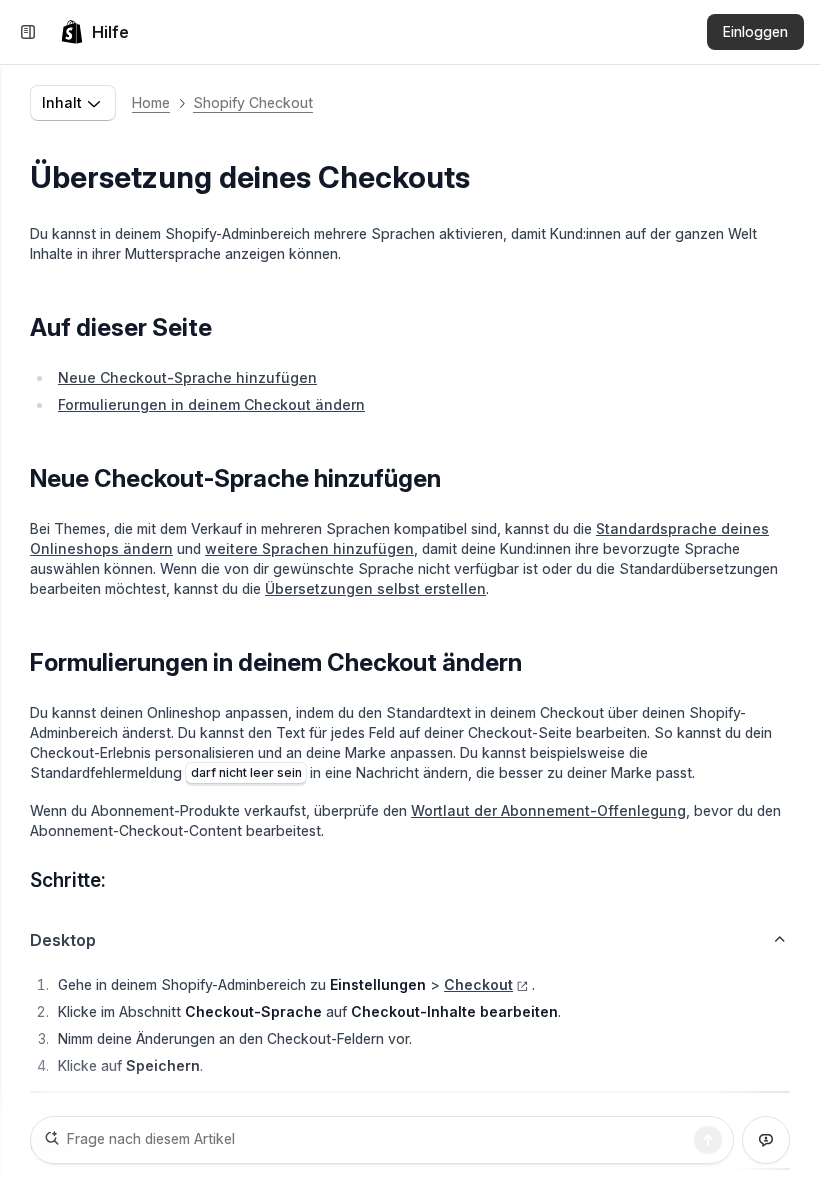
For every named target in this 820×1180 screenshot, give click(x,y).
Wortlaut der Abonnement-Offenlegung (548, 810)
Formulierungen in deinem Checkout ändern (211, 404)
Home (151, 102)
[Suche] (708, 1140)
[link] (94, 32)
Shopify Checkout (253, 102)
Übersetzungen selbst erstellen (375, 588)
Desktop (63, 940)
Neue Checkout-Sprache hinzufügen (187, 377)
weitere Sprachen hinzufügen (309, 548)
